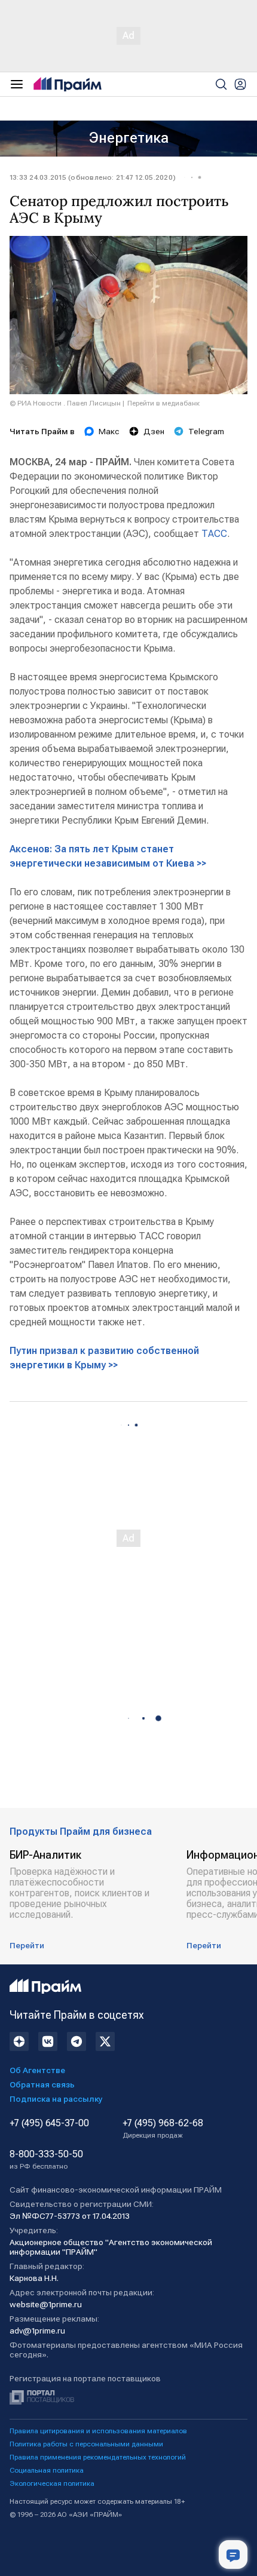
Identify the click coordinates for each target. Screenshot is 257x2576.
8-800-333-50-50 (46, 2160)
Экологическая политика (52, 2483)
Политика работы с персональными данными (86, 2444)
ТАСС (214, 534)
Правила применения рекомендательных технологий (98, 2457)
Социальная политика (47, 2470)
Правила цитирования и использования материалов (98, 2431)
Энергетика (129, 138)
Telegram (206, 431)
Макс (109, 431)
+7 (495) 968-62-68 (163, 2129)
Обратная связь (42, 2084)
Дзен (154, 431)
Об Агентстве (37, 2070)
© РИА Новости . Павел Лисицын (65, 403)
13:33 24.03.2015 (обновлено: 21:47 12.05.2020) (93, 177)
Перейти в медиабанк (163, 403)
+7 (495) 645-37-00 (49, 2123)
